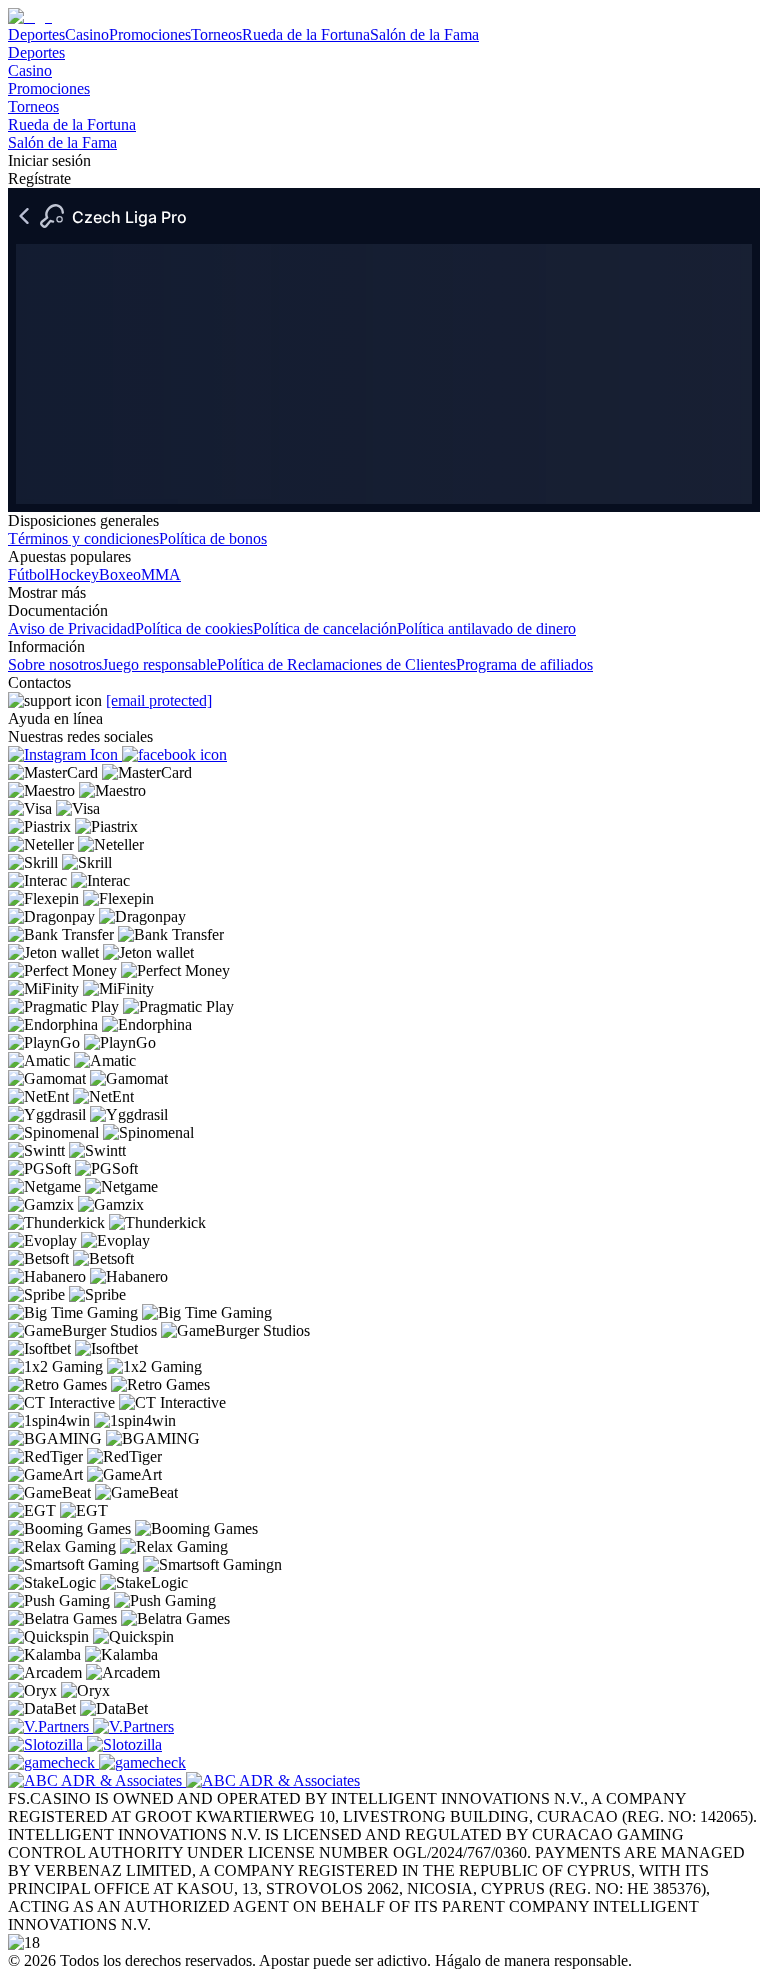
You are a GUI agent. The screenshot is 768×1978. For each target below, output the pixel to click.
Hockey (74, 574)
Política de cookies (194, 628)
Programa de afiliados (524, 664)
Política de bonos (213, 538)
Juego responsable (159, 664)
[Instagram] (65, 754)
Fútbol (28, 574)
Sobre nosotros (55, 664)
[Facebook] (174, 754)
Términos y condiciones (83, 538)
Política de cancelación (325, 628)
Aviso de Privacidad (71, 628)
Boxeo (120, 574)
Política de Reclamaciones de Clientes (336, 664)
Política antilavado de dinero (486, 628)
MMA (161, 574)
